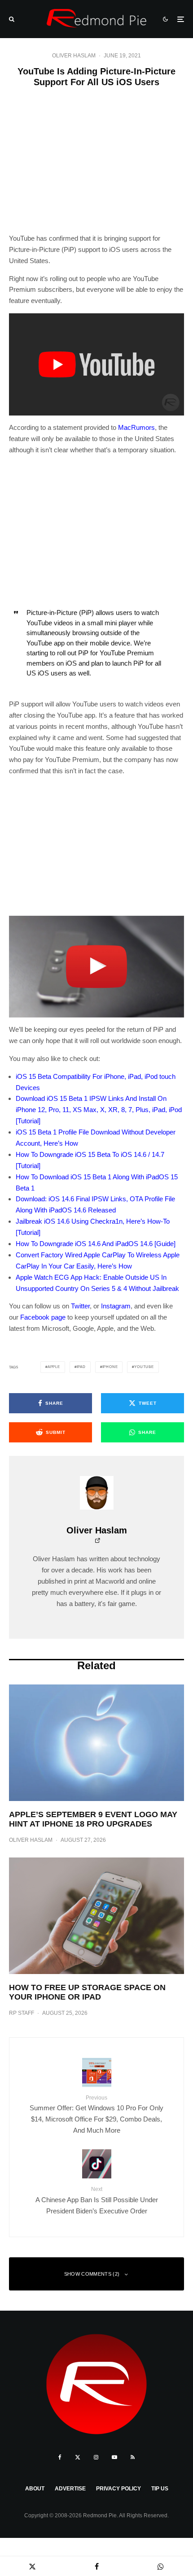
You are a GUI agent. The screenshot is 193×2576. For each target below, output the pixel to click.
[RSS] (133, 2457)
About (35, 2489)
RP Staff (22, 2013)
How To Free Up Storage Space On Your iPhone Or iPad (87, 1992)
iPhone (110, 1367)
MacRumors (136, 427)
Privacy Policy (118, 2489)
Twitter (80, 1306)
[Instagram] (96, 2457)
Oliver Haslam (74, 56)
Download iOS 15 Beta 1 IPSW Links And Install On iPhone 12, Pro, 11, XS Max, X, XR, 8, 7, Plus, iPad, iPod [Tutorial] (99, 1110)
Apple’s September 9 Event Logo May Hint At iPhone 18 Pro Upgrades (93, 1819)
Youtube (144, 1367)
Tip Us (160, 2489)
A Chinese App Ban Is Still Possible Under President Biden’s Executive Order (97, 2200)
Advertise (70, 2489)
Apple (54, 1367)
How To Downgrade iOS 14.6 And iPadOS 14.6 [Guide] (96, 1244)
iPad (81, 1367)
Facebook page (43, 1317)
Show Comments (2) (92, 2274)
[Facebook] (60, 2457)
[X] (78, 2457)
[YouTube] (114, 2457)
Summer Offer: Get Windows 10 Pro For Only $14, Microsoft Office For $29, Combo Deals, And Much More (96, 2114)
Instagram (116, 1306)
